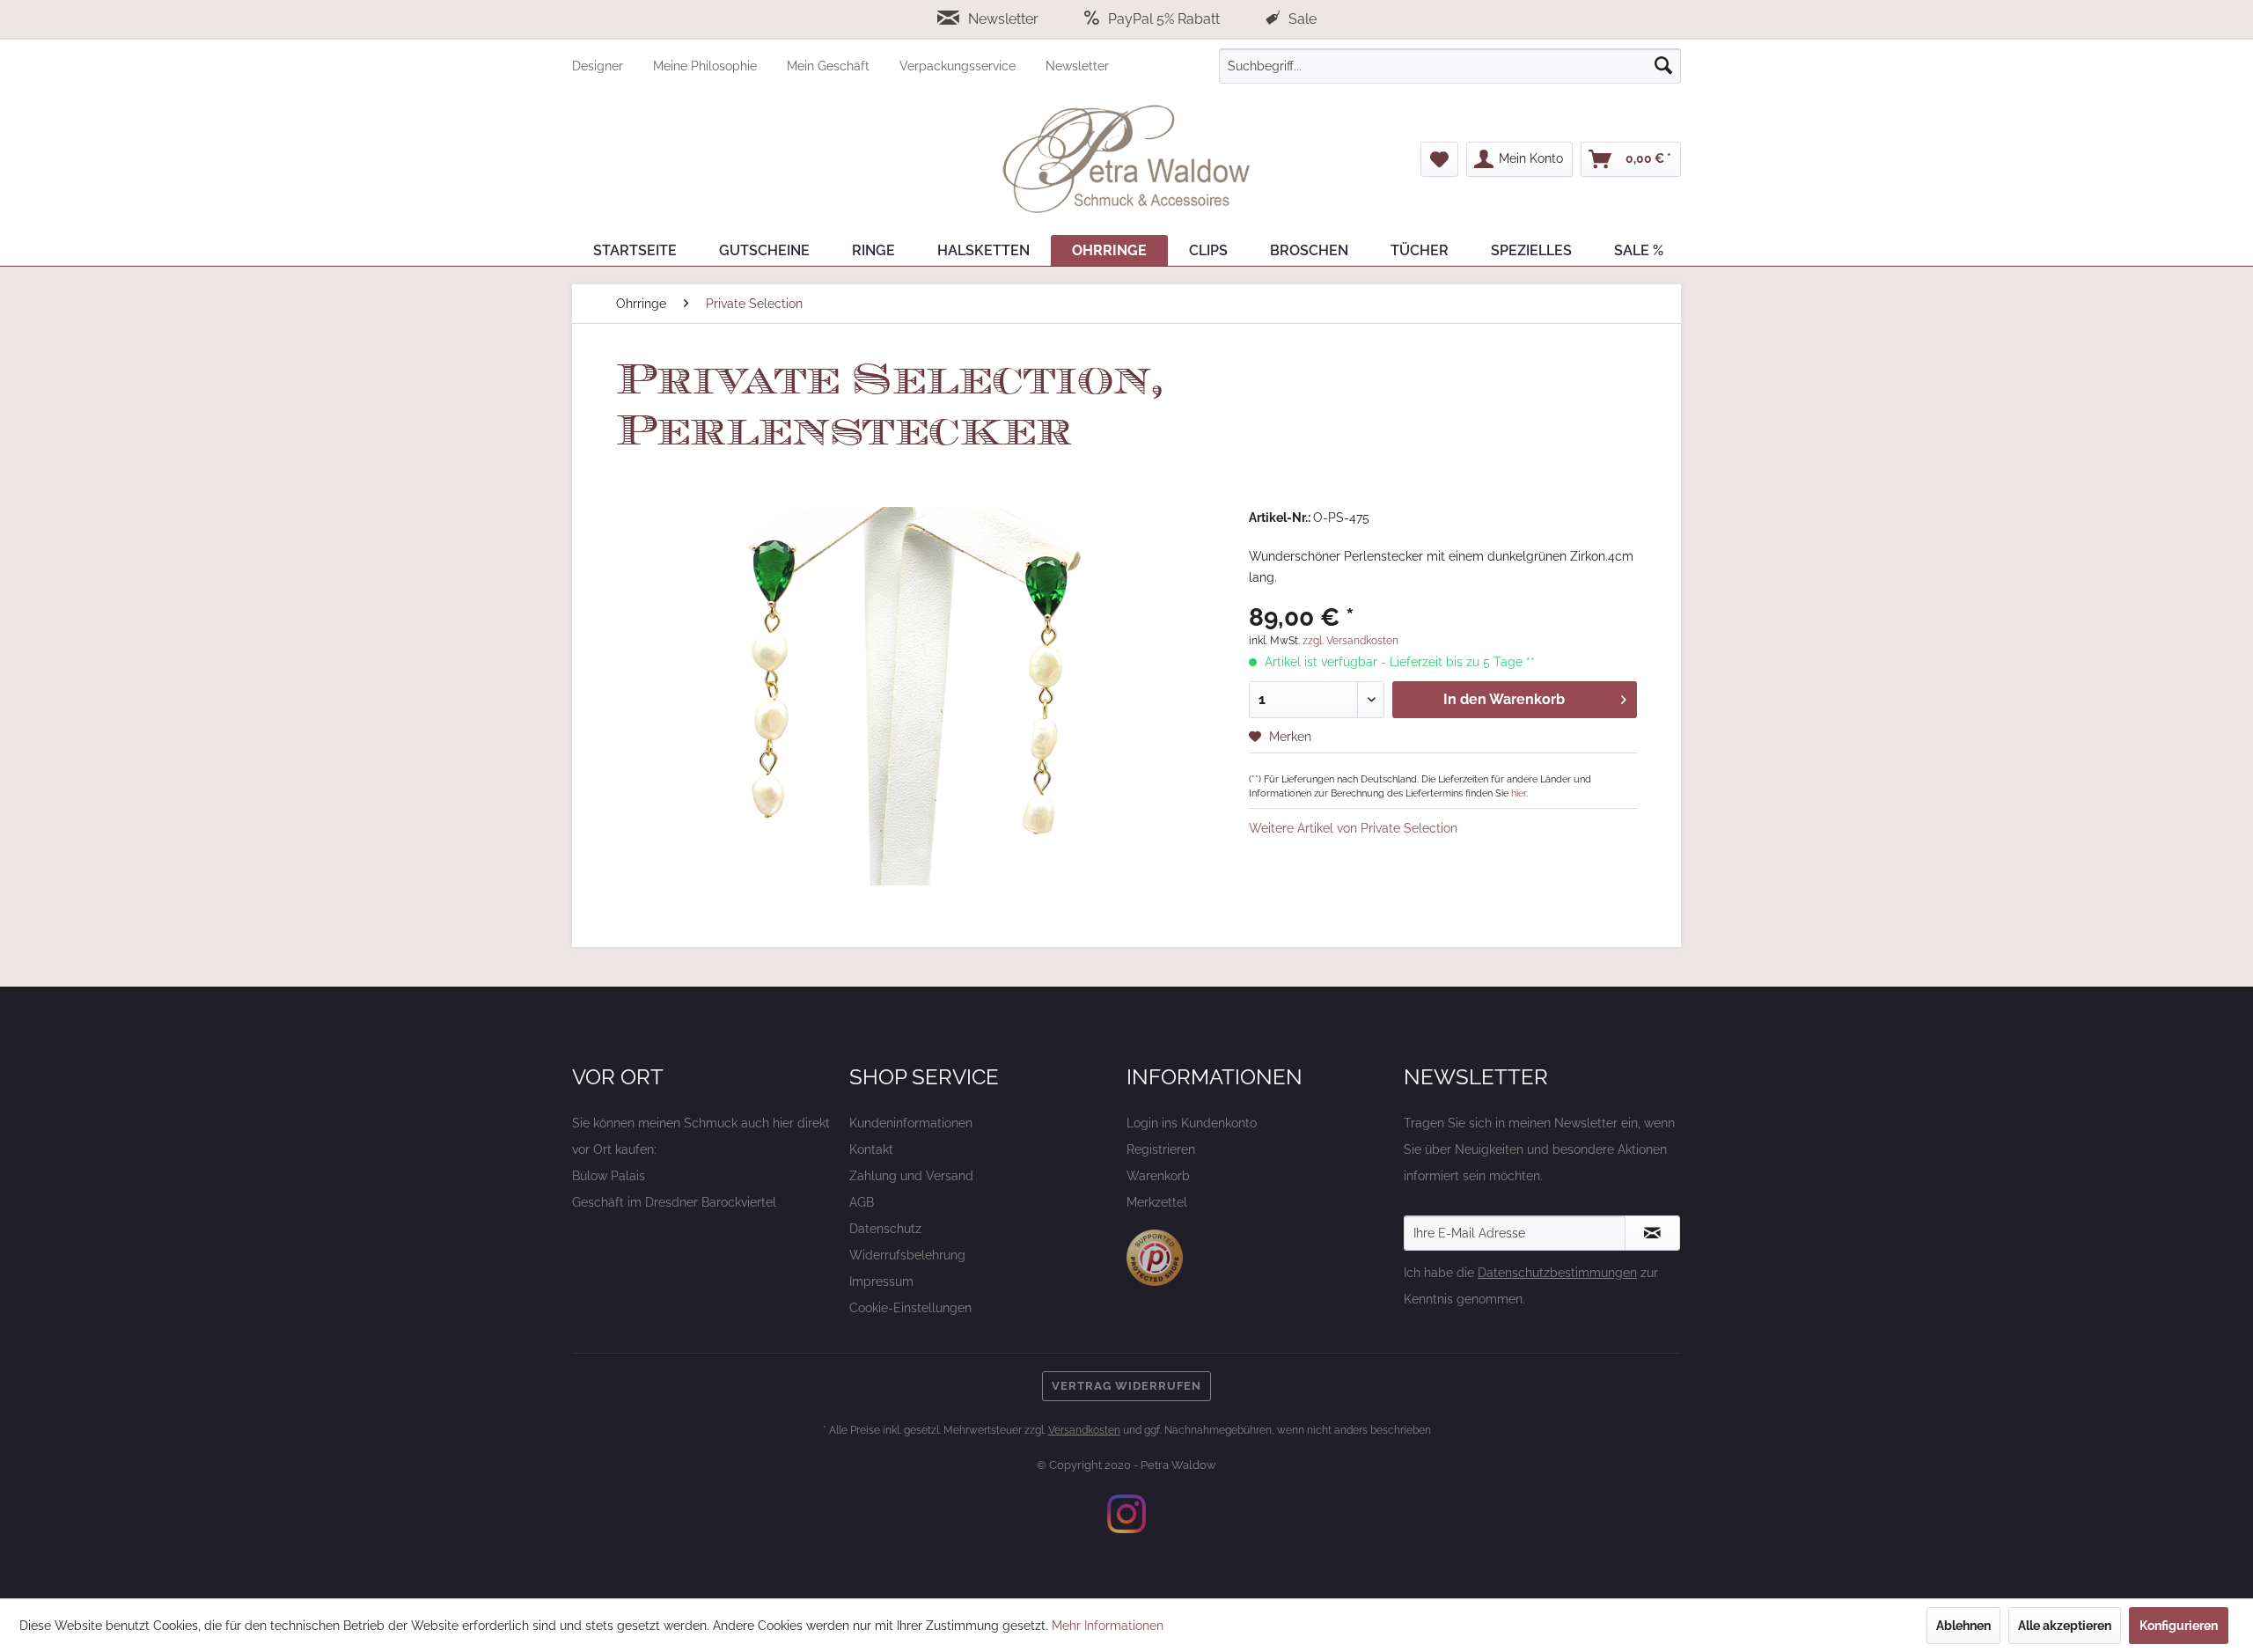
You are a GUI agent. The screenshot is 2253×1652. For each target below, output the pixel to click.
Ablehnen (1963, 1626)
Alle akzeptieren (2065, 1626)
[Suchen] (1663, 66)
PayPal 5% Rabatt (1164, 19)
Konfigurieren (2179, 1626)
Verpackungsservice (959, 66)
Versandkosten (1084, 1430)
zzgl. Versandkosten (1350, 641)
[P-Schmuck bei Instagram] (1126, 1514)
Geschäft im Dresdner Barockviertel (674, 1202)
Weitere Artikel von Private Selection (1353, 828)
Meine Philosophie (707, 66)
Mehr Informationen (1108, 1626)
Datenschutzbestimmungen (1557, 1273)
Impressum (881, 1281)
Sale (1301, 19)
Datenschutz (885, 1229)
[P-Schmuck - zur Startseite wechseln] (1126, 159)
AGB (862, 1202)
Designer (599, 66)
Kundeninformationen (911, 1123)
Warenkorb (1158, 1176)
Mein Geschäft (830, 66)
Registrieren (1161, 1149)
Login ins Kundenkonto (1192, 1123)
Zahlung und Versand (911, 1176)
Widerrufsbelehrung (907, 1255)
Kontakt (871, 1149)
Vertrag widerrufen (1126, 1386)
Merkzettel (1157, 1202)
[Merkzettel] (1439, 159)
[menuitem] (613, 66)
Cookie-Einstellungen (910, 1308)
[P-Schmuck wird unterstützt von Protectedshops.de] (1155, 1258)
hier (1519, 793)
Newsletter (1003, 19)
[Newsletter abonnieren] (1652, 1233)
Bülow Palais (609, 1176)
